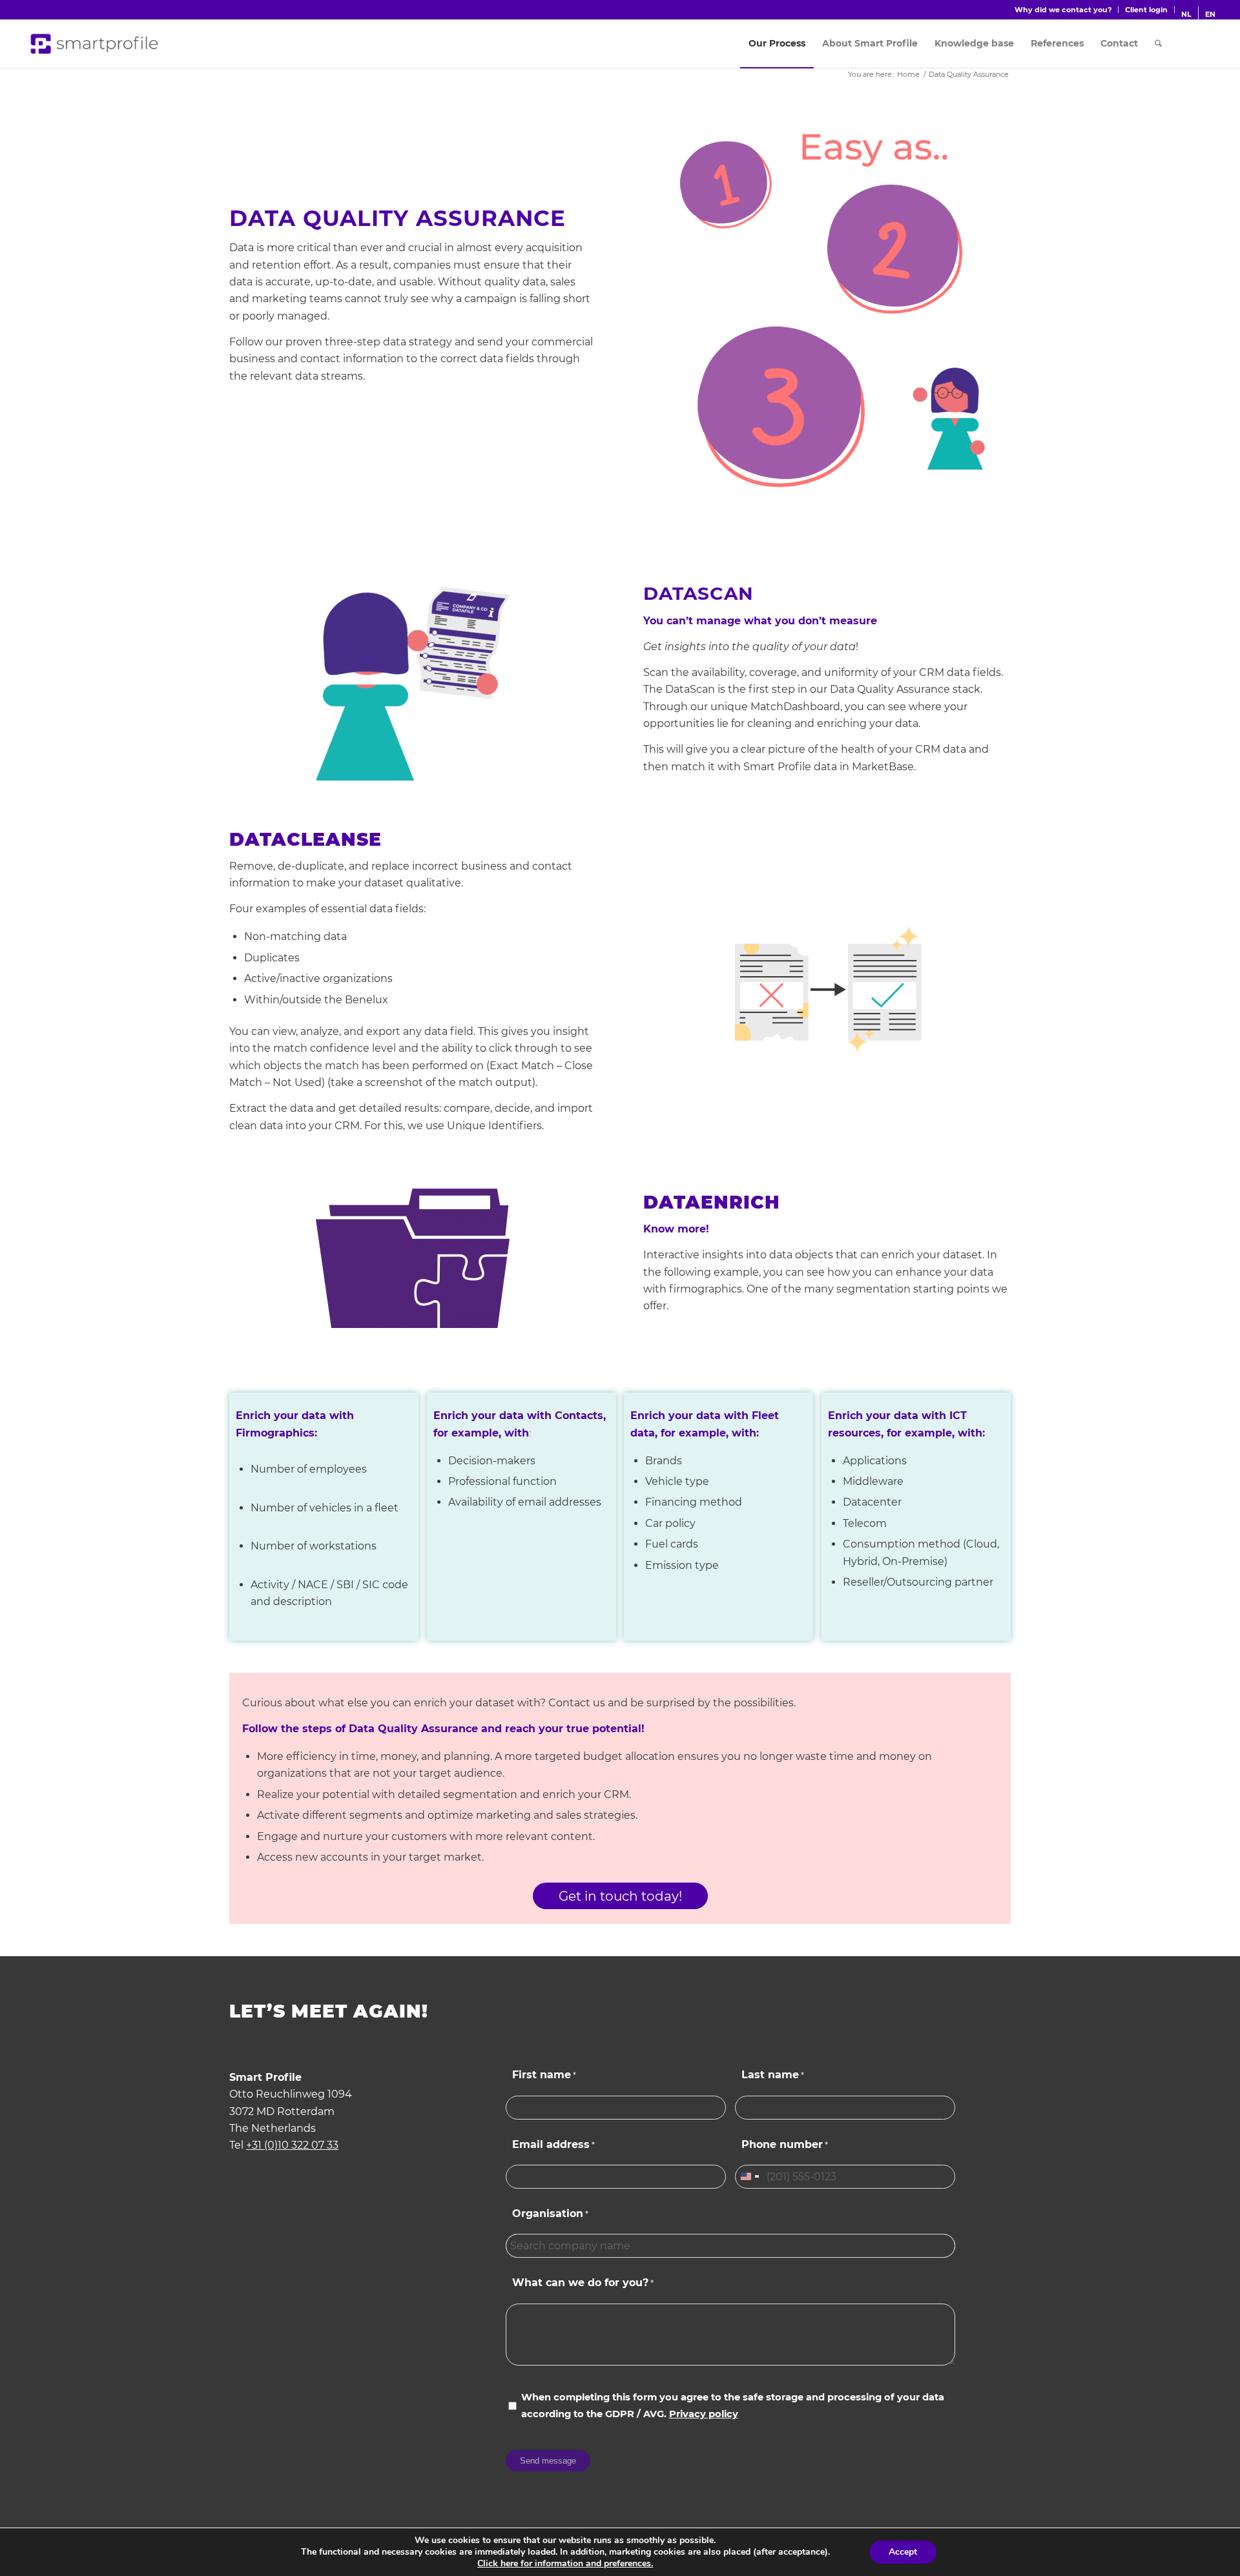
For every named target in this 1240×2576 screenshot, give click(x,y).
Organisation (550, 2213)
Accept (903, 2552)
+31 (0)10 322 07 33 (292, 2145)
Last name (773, 2075)
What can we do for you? (583, 2283)
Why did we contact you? (1063, 10)
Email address (553, 2144)
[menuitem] (1063, 10)
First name (544, 2075)
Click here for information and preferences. (565, 2564)
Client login (1146, 10)
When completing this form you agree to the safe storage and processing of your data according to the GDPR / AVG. (733, 2406)
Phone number (785, 2144)
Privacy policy (704, 2414)
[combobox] (749, 2177)
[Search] (1158, 44)
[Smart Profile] (95, 44)
